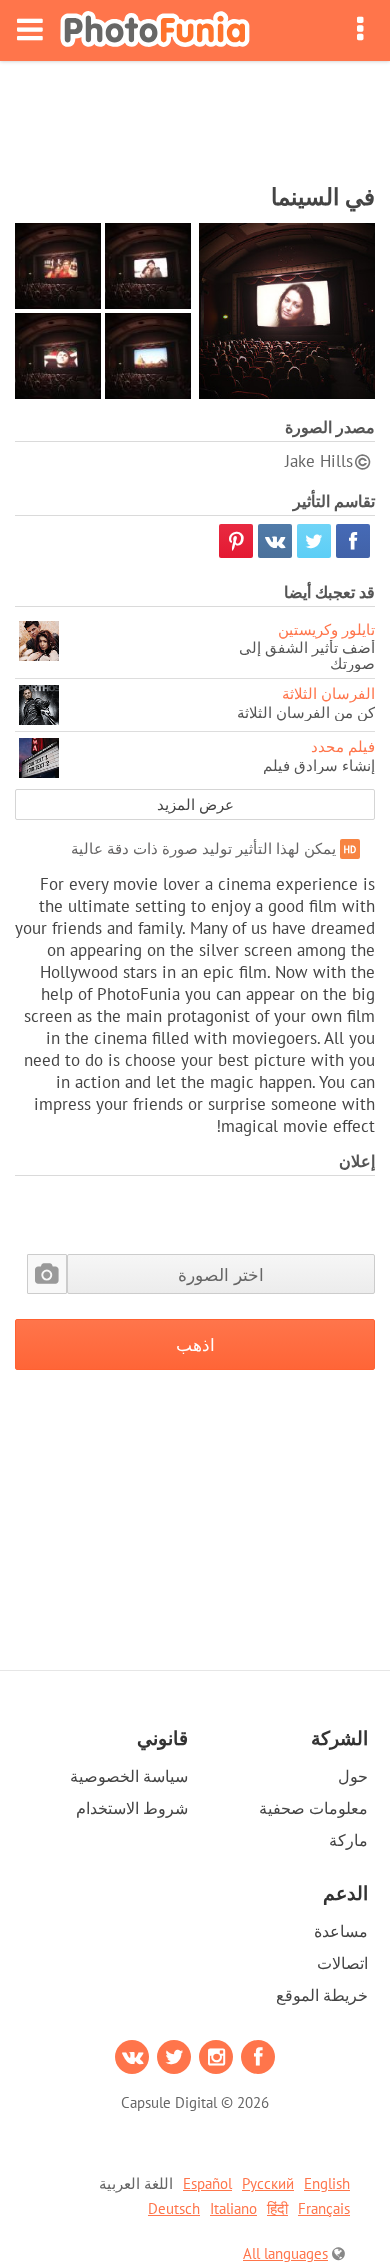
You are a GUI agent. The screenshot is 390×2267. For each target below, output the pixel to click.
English (327, 2183)
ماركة (348, 1840)
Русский (268, 2183)
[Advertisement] (195, 116)
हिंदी (277, 2208)
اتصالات (342, 1963)
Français (324, 2208)
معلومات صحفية (313, 1808)
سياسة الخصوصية (129, 1776)
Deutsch (174, 2208)
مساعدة (341, 1931)
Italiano (233, 2208)
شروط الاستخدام (132, 1808)
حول (353, 1776)
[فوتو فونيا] (155, 30)
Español (207, 2183)
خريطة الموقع (322, 1995)
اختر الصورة (221, 1274)
